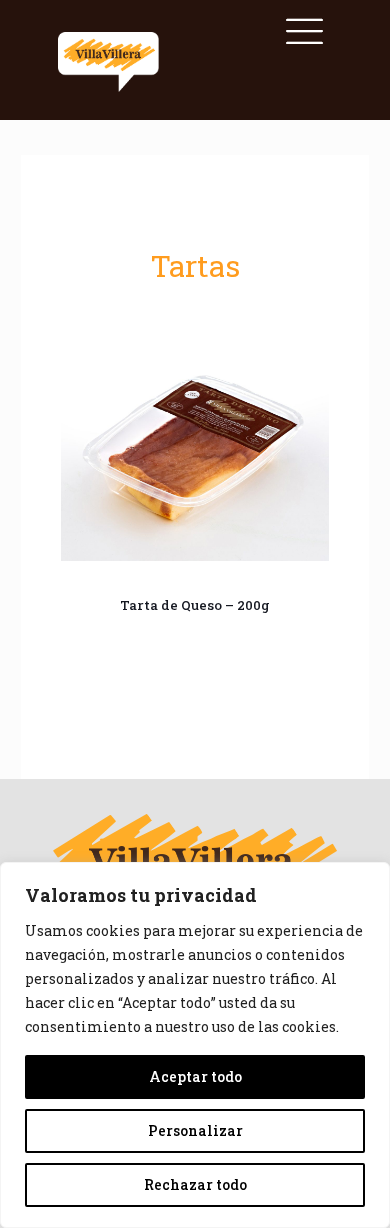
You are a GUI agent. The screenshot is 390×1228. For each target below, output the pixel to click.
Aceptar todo (195, 1076)
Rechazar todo (195, 1184)
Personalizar (195, 1130)
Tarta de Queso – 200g (195, 605)
